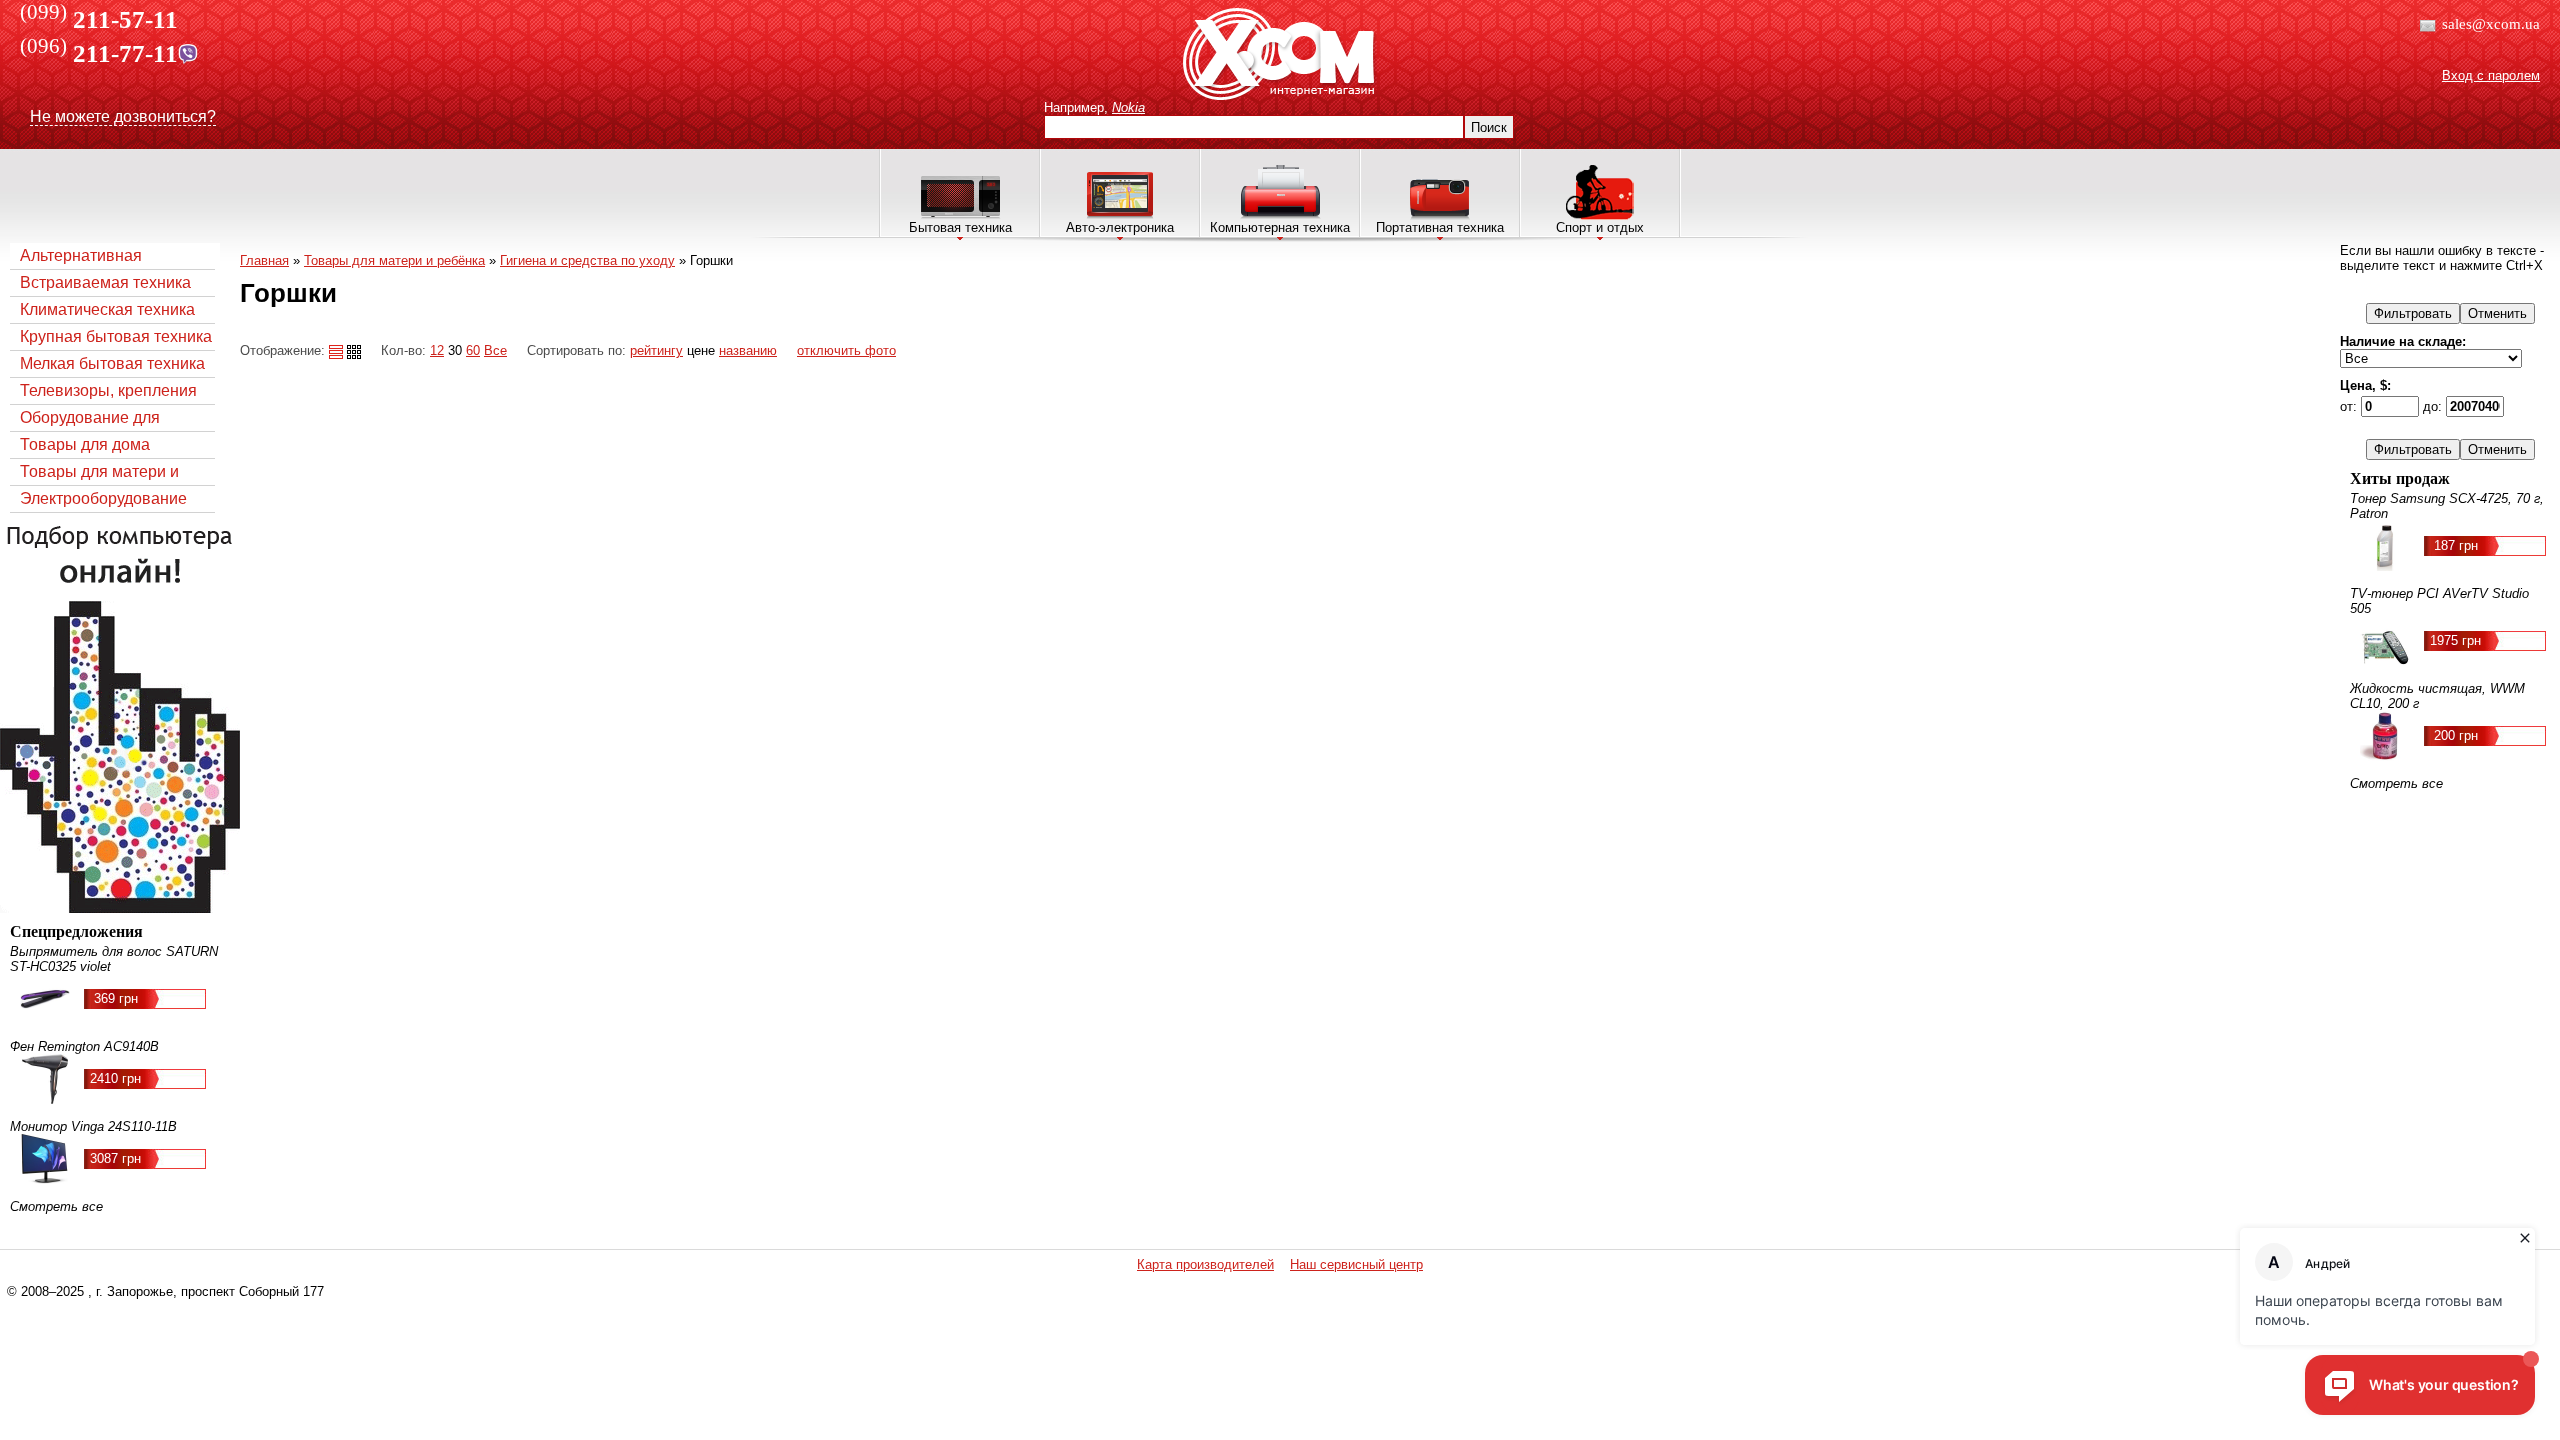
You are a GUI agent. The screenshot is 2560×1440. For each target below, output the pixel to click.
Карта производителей (1205, 1264)
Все (495, 350)
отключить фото (846, 350)
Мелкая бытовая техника (112, 363)
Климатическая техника (107, 309)
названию (748, 350)
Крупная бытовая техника (116, 336)
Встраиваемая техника (105, 282)
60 (473, 350)
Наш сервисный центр (1356, 1264)
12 (437, 350)
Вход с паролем (2491, 75)
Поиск (1489, 127)
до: (2434, 406)
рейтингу (656, 350)
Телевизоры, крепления (108, 390)
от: (2350, 406)
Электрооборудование (103, 498)
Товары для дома (85, 444)
